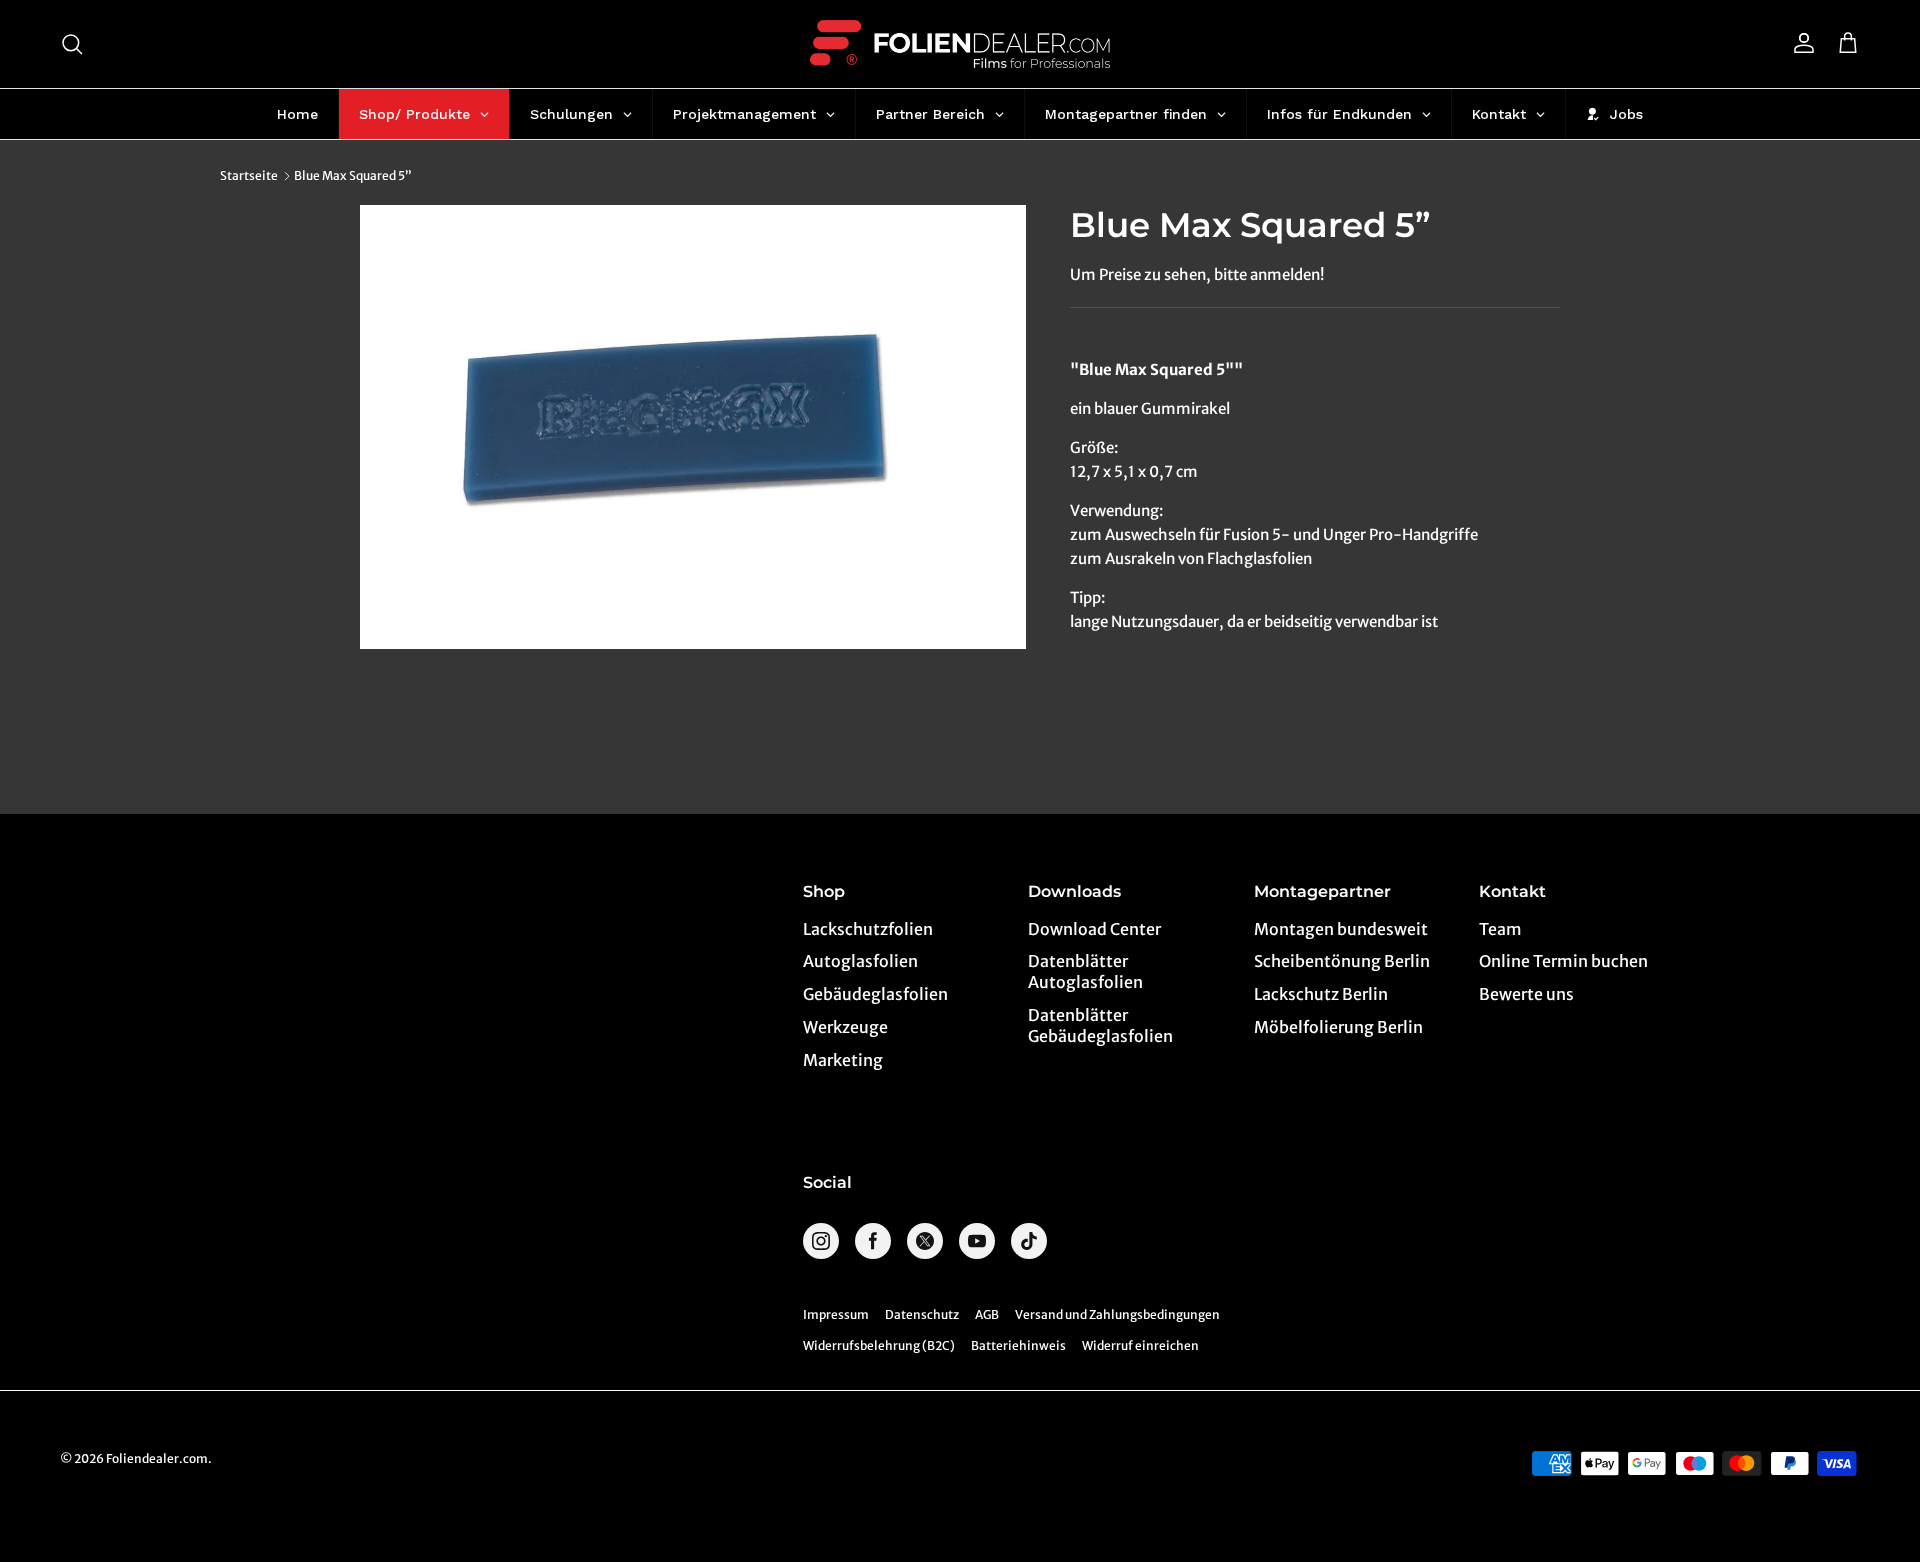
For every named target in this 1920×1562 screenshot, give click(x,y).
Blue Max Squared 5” (353, 175)
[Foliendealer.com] (960, 44)
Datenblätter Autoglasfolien (1085, 971)
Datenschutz (922, 1314)
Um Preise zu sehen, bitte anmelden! (1197, 274)
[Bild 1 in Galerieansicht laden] (693, 427)
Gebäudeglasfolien (875, 994)
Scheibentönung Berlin (1342, 961)
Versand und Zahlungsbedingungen (1117, 1314)
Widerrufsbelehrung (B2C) (879, 1345)
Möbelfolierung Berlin (1338, 1027)
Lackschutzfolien (868, 929)
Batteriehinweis (1018, 1345)
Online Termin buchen (1563, 961)
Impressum (836, 1314)
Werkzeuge (845, 1027)
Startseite (249, 175)
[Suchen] (72, 44)
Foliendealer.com (157, 1458)
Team (1500, 929)
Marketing (843, 1060)
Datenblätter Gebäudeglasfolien (1100, 1025)
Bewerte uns (1526, 994)
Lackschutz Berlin (1321, 994)
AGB (987, 1314)
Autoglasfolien (860, 961)
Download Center (1094, 929)
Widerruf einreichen (1140, 1345)
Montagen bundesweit (1341, 929)
